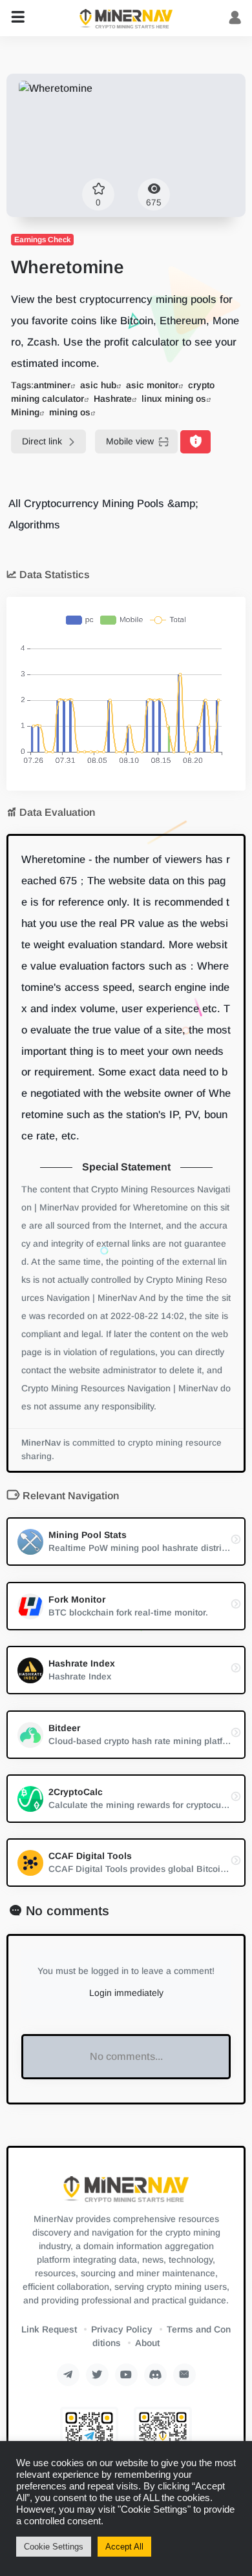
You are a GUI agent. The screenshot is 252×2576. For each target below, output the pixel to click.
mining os (70, 412)
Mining (25, 412)
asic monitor (152, 385)
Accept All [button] (124, 2547)
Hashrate (113, 399)
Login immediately (126, 1993)
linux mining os (174, 399)
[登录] (235, 18)
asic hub (98, 385)
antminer (52, 385)
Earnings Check (42, 240)
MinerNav (41, 1443)
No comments (68, 1911)
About (147, 2343)
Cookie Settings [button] (54, 2547)
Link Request (49, 2329)
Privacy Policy (122, 2329)
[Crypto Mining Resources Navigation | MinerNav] (126, 18)
